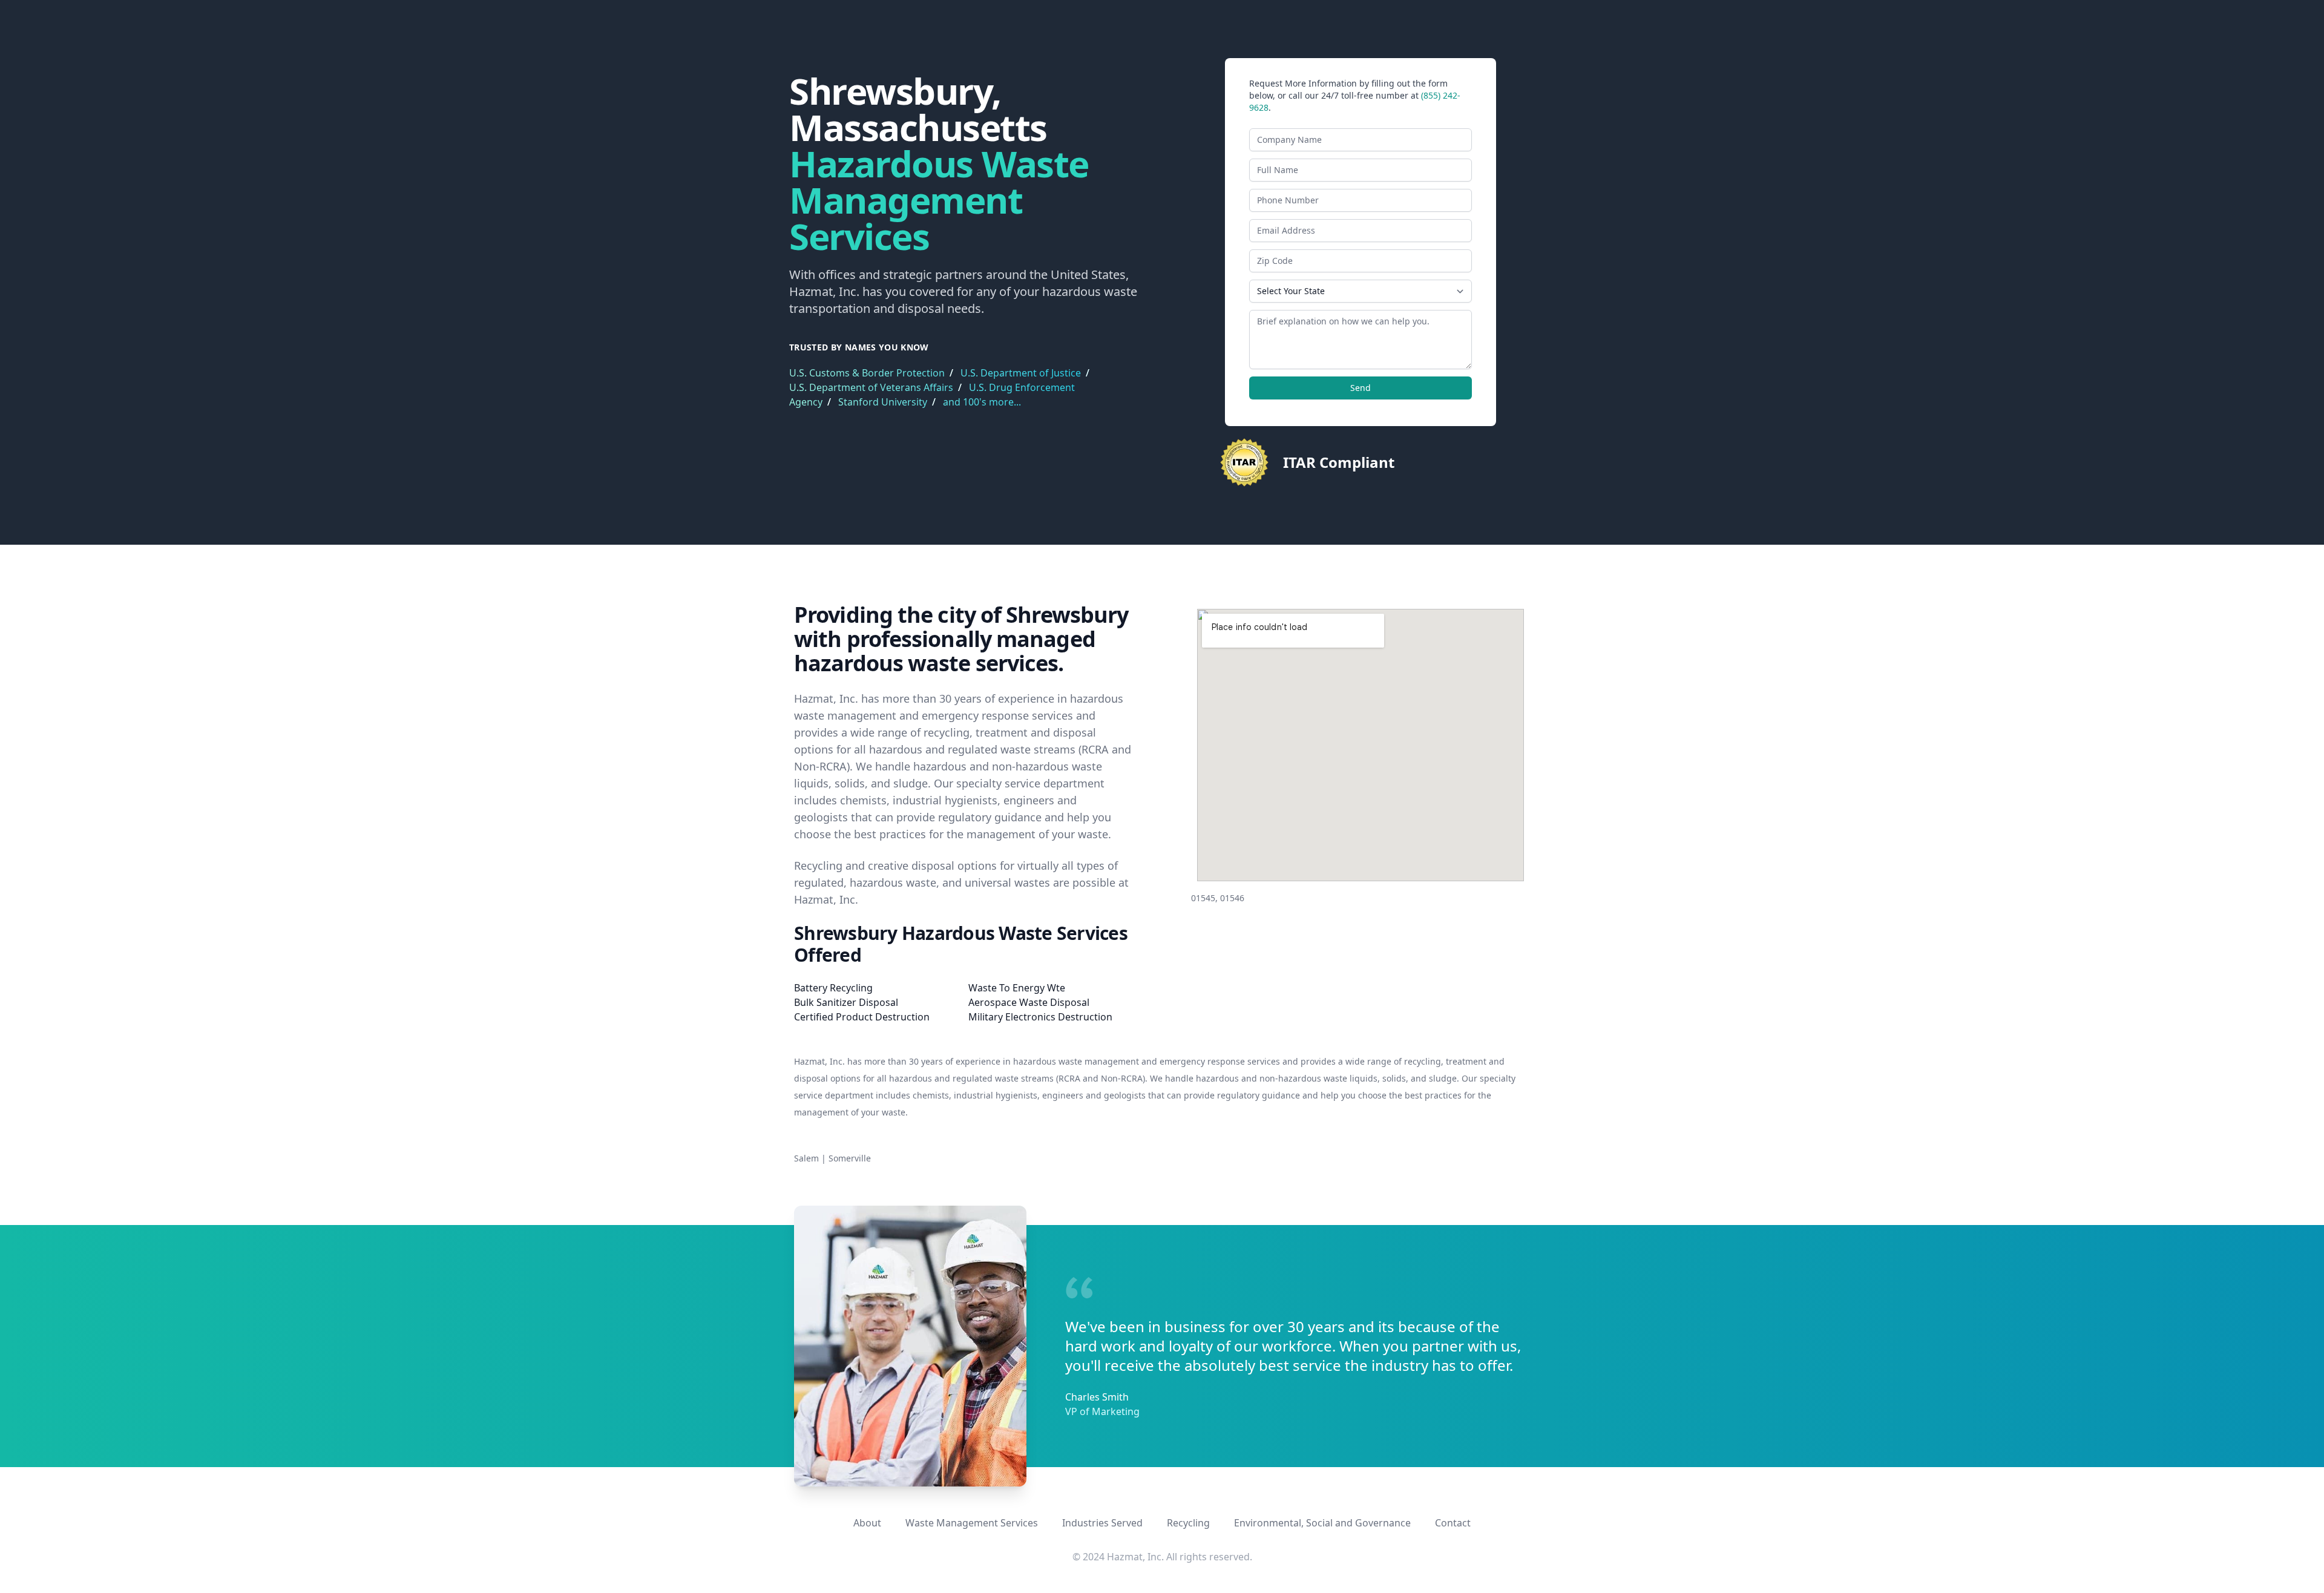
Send (1361, 388)
